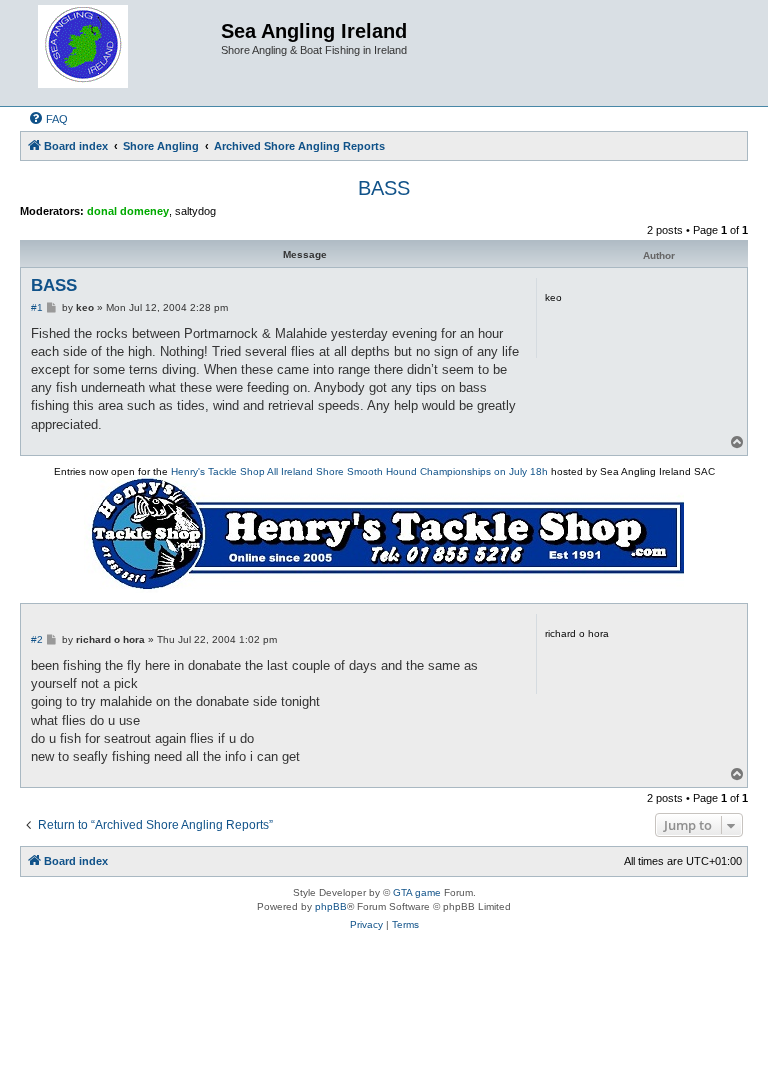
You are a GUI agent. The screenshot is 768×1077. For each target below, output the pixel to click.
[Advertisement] (384, 1019)
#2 (37, 639)
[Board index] (123, 53)
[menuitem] (48, 119)
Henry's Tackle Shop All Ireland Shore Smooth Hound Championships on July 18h (359, 471)
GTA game (417, 892)
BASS (384, 188)
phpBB (331, 906)
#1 (37, 307)
